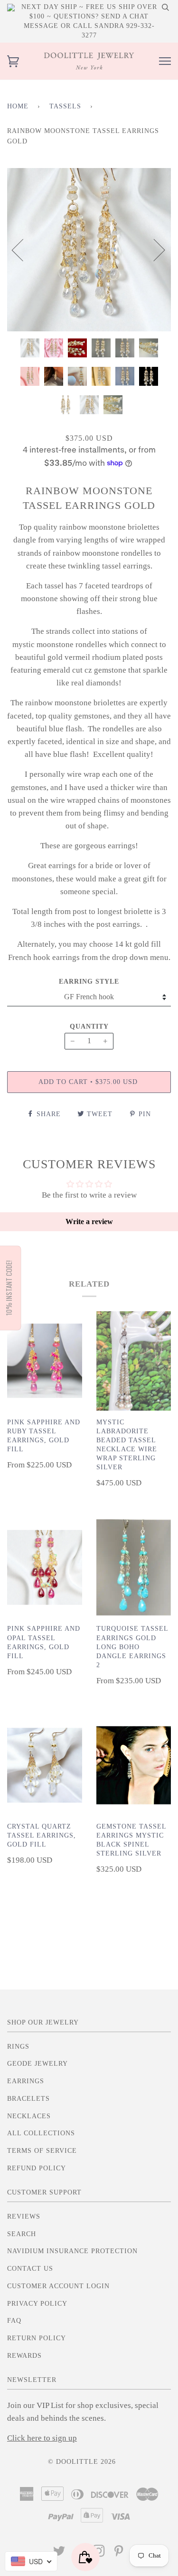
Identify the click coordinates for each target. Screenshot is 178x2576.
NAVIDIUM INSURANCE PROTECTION (72, 2251)
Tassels (65, 106)
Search (22, 2234)
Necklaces (29, 2116)
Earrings (26, 2081)
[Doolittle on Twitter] (59, 2554)
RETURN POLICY (37, 2338)
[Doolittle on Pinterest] (119, 2554)
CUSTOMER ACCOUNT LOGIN (58, 2286)
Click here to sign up (42, 2438)
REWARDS (24, 2356)
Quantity (89, 1026)
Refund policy (37, 2168)
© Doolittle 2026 (82, 2462)
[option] (89, 250)
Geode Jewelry (37, 2064)
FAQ (14, 2321)
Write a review (89, 1221)
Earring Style (89, 982)
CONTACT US (30, 2269)
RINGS (18, 2047)
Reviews (24, 2216)
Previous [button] (23, 249)
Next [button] (154, 249)
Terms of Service (42, 2151)
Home (18, 106)
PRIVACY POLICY (37, 2304)
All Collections (41, 2133)
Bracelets (28, 2099)
